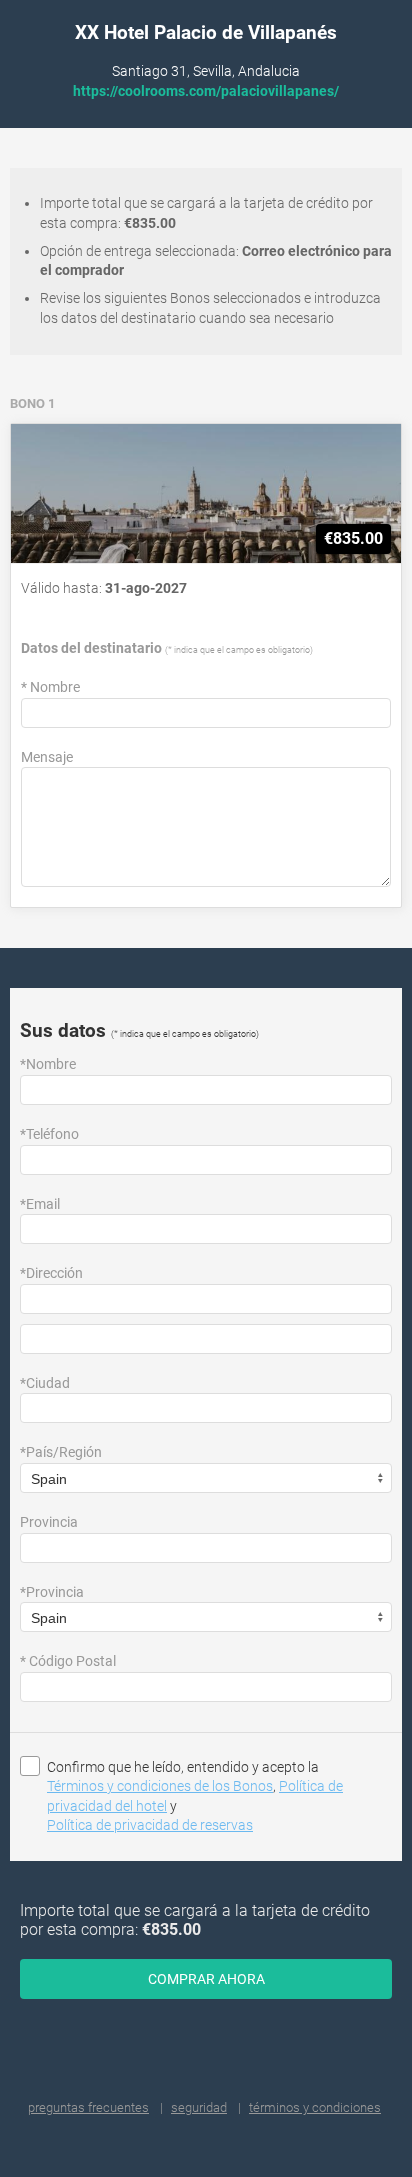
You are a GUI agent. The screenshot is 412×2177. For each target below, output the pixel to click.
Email (40, 1204)
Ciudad (45, 1383)
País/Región (61, 1452)
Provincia (49, 1522)
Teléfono (49, 1134)
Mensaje (47, 757)
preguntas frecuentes (88, 2107)
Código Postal (68, 1661)
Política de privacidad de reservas (150, 1825)
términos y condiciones (315, 2107)
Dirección (51, 1273)
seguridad (199, 2107)
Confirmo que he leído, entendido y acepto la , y (195, 1796)
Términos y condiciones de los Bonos (160, 1786)
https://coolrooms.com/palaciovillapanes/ (206, 91)
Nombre (50, 687)
